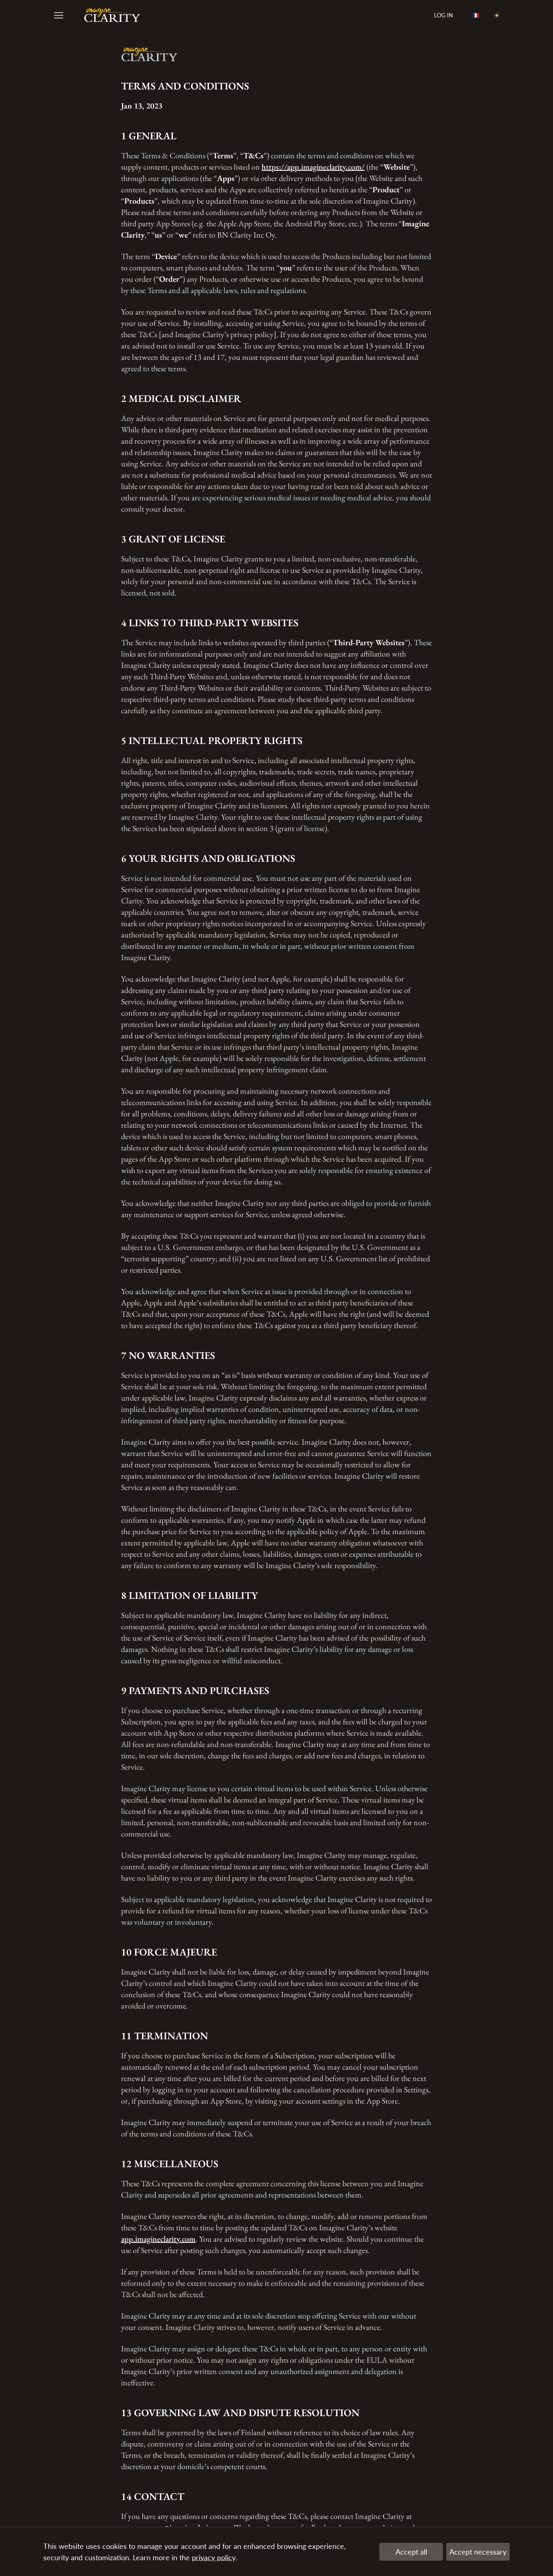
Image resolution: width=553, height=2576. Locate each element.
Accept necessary (478, 2552)
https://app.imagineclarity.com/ (313, 167)
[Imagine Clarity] (112, 16)
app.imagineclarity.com (158, 2239)
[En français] (476, 16)
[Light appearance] (497, 16)
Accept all (411, 2552)
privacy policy (214, 2557)
